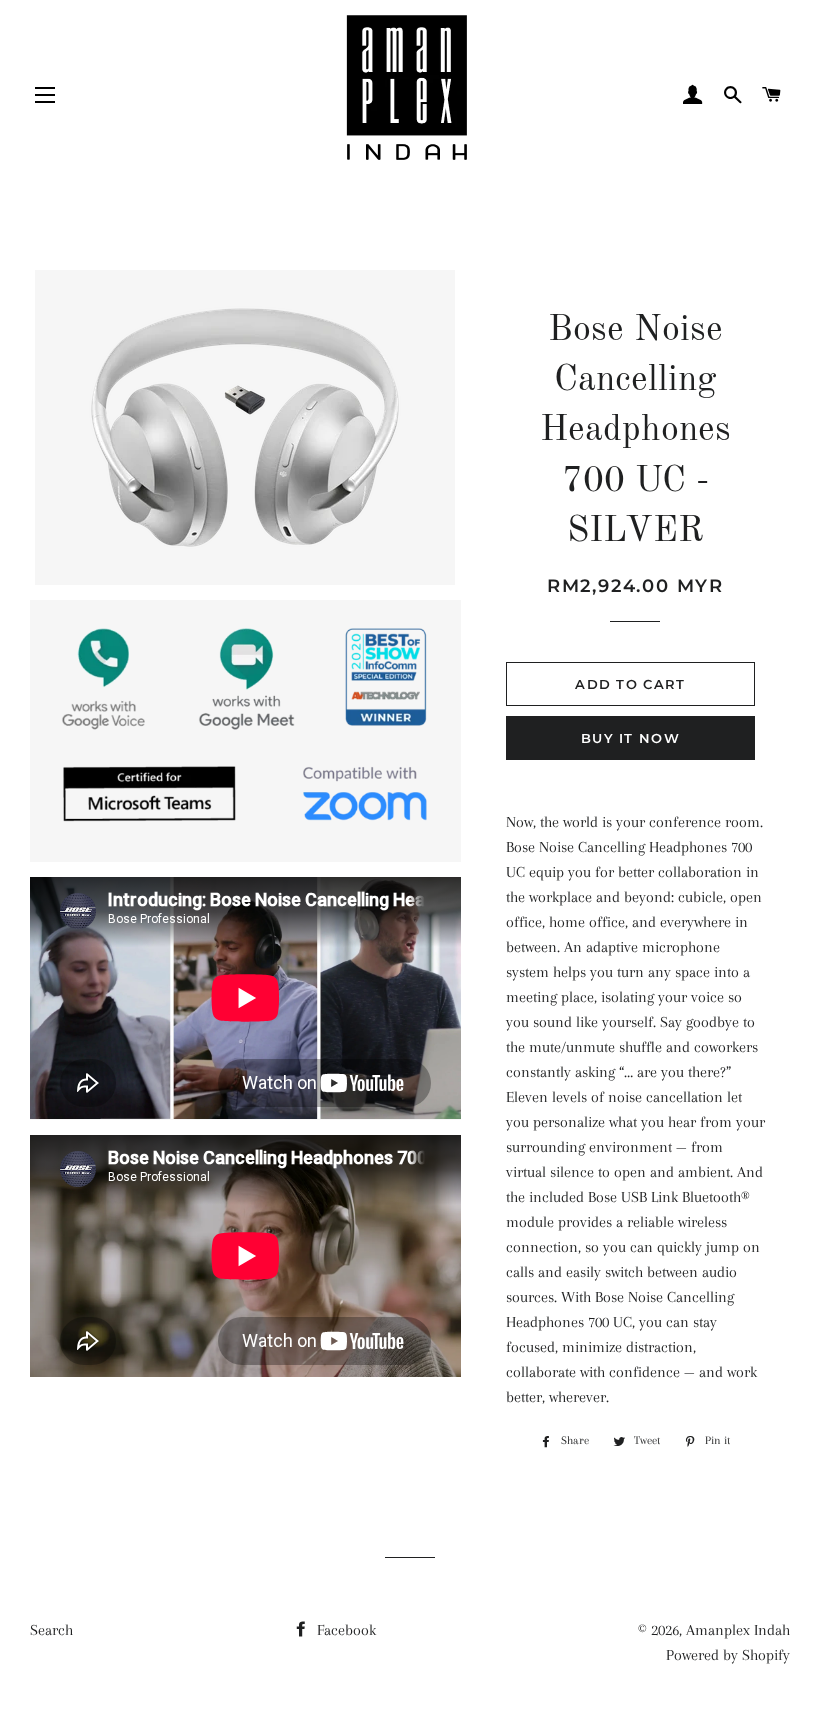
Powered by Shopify (728, 1655)
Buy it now (630, 738)
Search (51, 1630)
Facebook (344, 1630)
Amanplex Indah (738, 1630)
